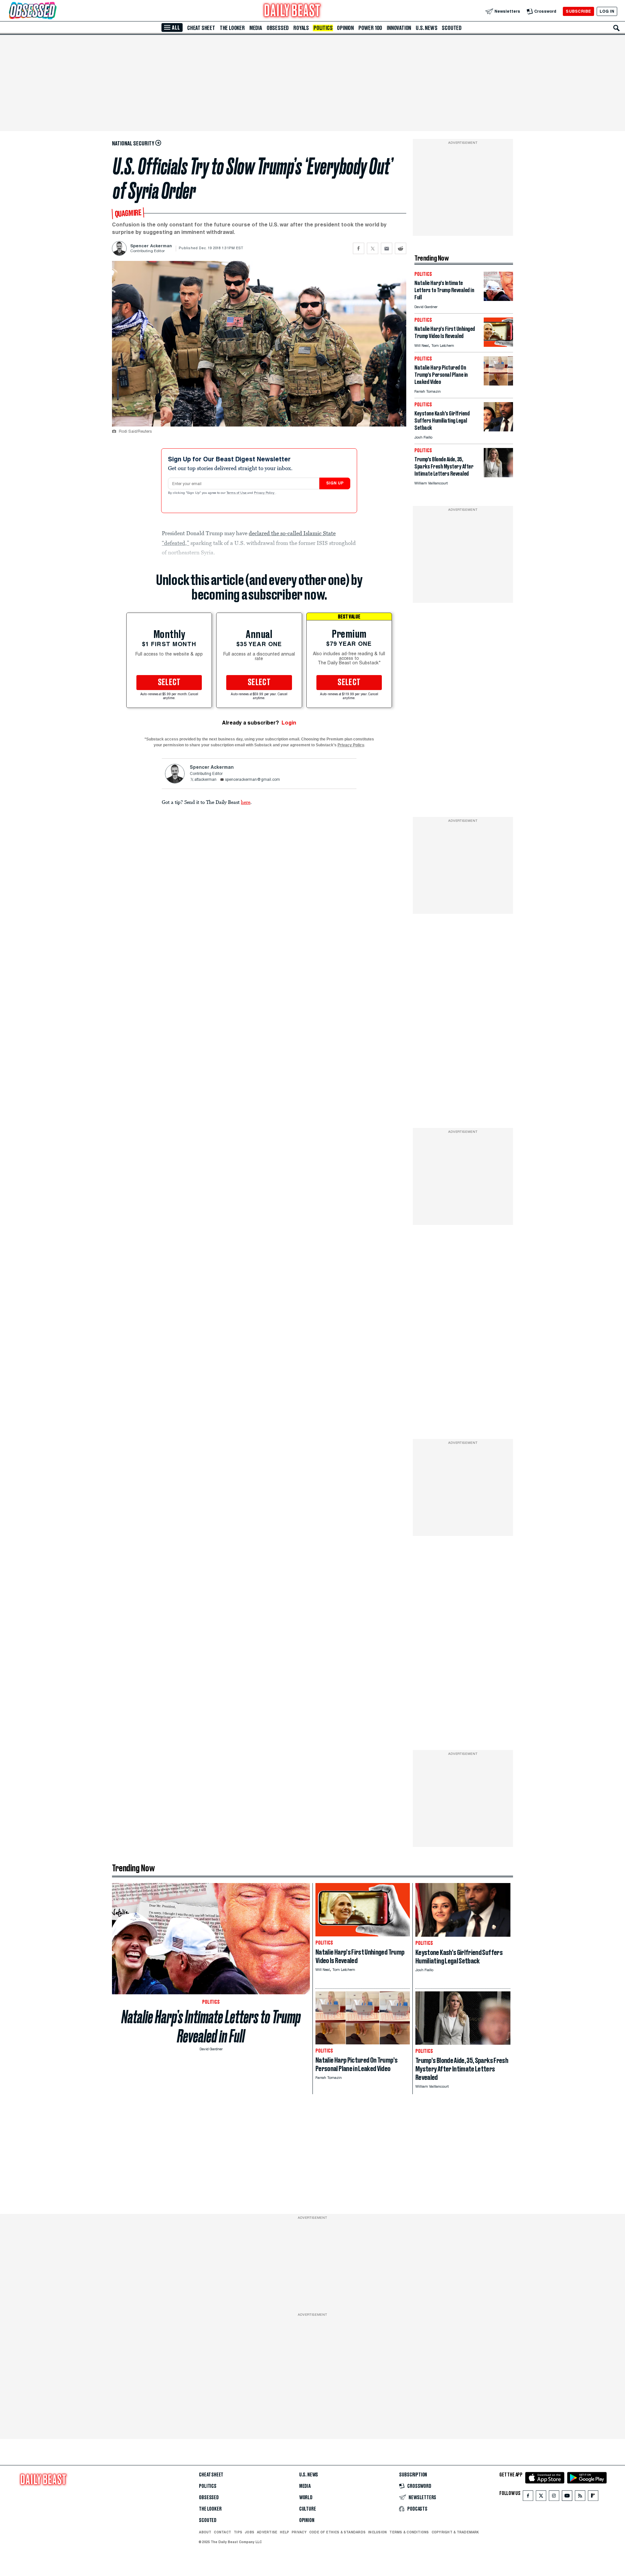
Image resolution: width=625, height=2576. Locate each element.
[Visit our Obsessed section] (53, 11)
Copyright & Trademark (455, 2532)
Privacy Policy (265, 493)
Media (256, 28)
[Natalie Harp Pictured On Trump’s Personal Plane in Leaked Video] (498, 384)
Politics (323, 28)
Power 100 (370, 28)
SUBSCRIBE (578, 11)
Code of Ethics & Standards (337, 2532)
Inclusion (377, 2532)
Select (169, 683)
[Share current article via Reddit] (401, 248)
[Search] (617, 28)
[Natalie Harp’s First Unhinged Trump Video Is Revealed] (498, 345)
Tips (238, 2532)
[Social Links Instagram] (554, 2497)
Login (289, 723)
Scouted (452, 28)
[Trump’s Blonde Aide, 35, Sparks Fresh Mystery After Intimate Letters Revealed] (498, 475)
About (205, 2532)
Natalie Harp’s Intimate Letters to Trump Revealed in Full (211, 2027)
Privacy (299, 2532)
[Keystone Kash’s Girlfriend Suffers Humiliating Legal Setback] (498, 430)
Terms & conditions (409, 2532)
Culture (308, 2509)
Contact (222, 2532)
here (246, 802)
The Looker (232, 28)
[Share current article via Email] (387, 248)
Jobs (250, 2532)
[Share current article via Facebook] (359, 248)
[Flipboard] (593, 2497)
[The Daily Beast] (292, 11)
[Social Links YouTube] (567, 2497)
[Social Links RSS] (580, 2497)
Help (285, 2532)
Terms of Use (237, 493)
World (306, 2498)
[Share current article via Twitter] (373, 248)
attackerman (205, 780)
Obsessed (278, 28)
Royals (301, 28)
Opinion (345, 28)
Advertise (267, 2532)
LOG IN (607, 11)
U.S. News (426, 28)
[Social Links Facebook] (528, 2497)
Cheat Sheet (201, 28)
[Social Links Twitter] (541, 2497)
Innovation (399, 28)
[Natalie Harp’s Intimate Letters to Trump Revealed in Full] (498, 299)
